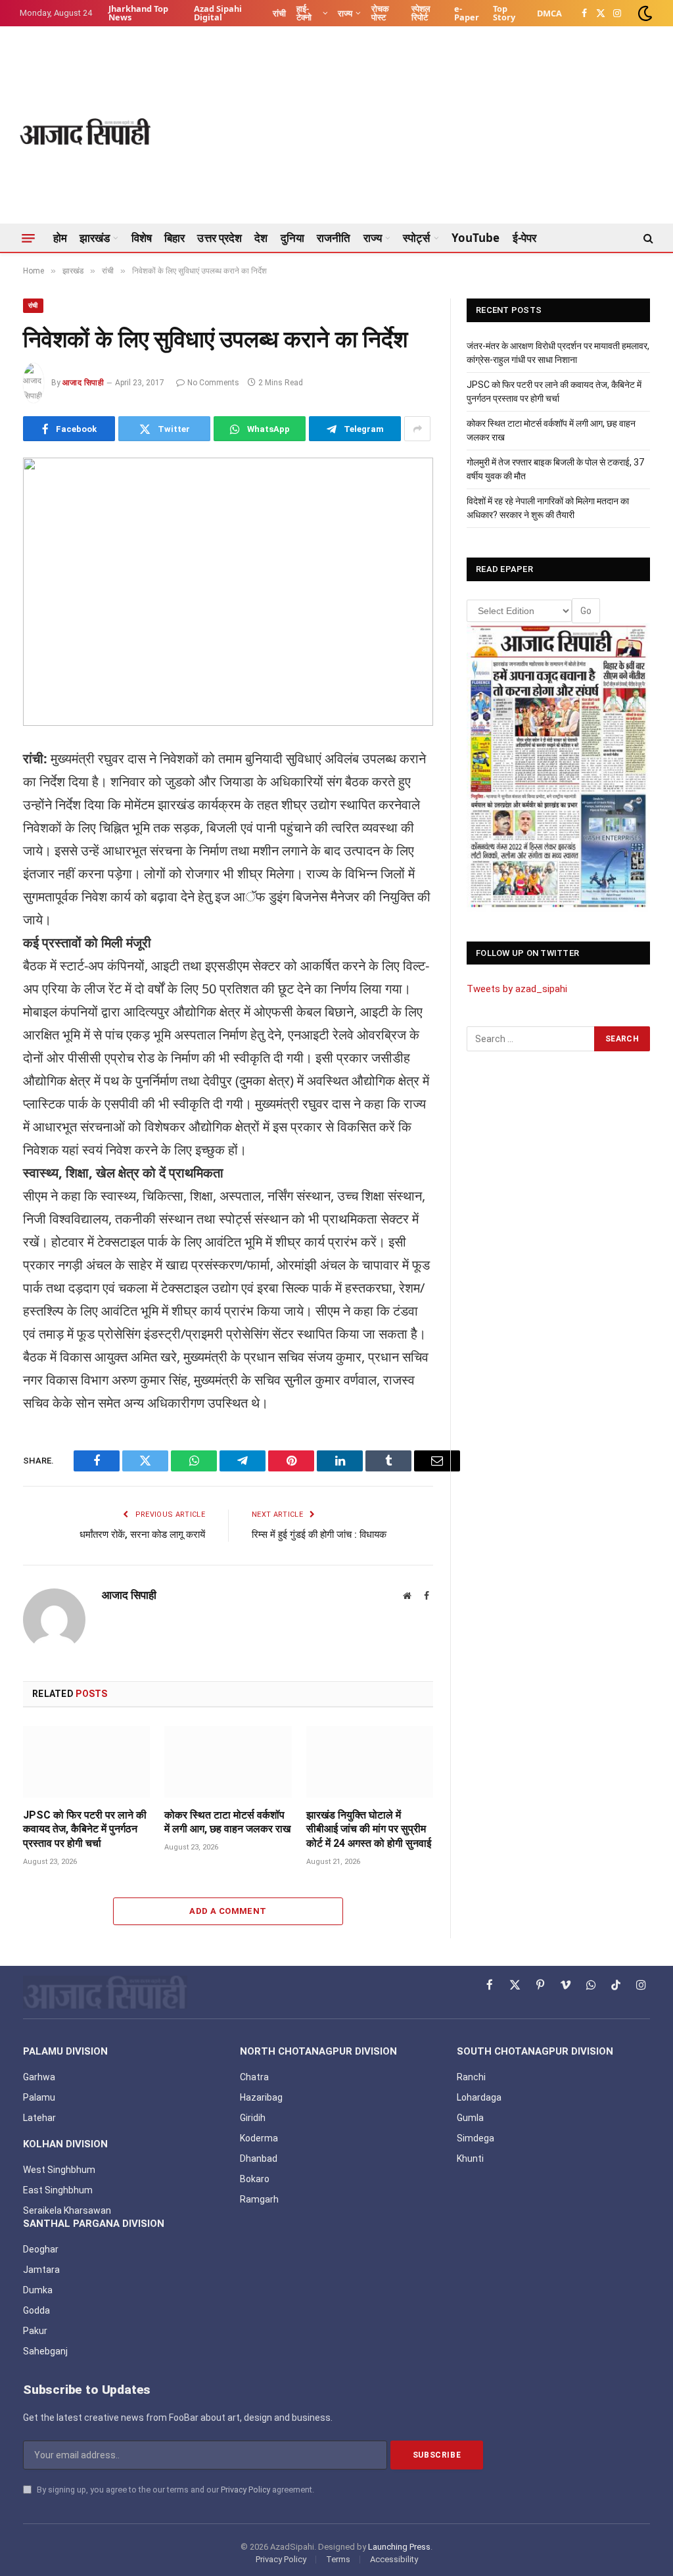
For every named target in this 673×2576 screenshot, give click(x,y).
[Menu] (28, 238)
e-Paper (467, 13)
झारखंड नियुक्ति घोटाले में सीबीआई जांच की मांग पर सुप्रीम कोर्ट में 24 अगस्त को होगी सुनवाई (369, 1829)
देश (261, 238)
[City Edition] (558, 767)
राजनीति (334, 238)
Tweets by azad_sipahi (517, 989)
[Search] (647, 238)
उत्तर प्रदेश (220, 238)
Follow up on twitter (527, 953)
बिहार (174, 238)
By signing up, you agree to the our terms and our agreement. (174, 2490)
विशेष (142, 238)
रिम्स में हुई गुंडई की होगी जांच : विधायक (319, 1535)
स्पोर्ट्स (416, 238)
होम (60, 238)
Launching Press (399, 2547)
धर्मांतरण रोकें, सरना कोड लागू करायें (142, 1535)
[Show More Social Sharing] (417, 429)
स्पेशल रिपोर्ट (421, 13)
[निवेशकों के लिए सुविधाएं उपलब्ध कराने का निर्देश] (228, 592)
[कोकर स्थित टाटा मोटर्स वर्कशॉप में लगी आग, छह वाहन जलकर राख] (228, 1762)
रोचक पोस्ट (380, 13)
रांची (279, 13)
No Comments (213, 383)
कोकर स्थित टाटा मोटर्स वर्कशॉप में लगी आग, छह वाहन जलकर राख (227, 1822)
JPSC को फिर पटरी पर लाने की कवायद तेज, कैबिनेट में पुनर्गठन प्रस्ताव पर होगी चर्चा (85, 1829)
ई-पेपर (524, 238)
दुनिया (292, 238)
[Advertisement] (414, 131)
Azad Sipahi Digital (218, 13)
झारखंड (95, 238)
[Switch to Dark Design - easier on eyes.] (644, 13)
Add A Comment (228, 1911)
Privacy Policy (245, 2490)
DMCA (549, 13)
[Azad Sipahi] (85, 131)
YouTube (476, 238)
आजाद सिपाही (83, 383)
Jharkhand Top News (138, 13)
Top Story (504, 13)
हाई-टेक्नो (304, 13)
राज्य (345, 13)
